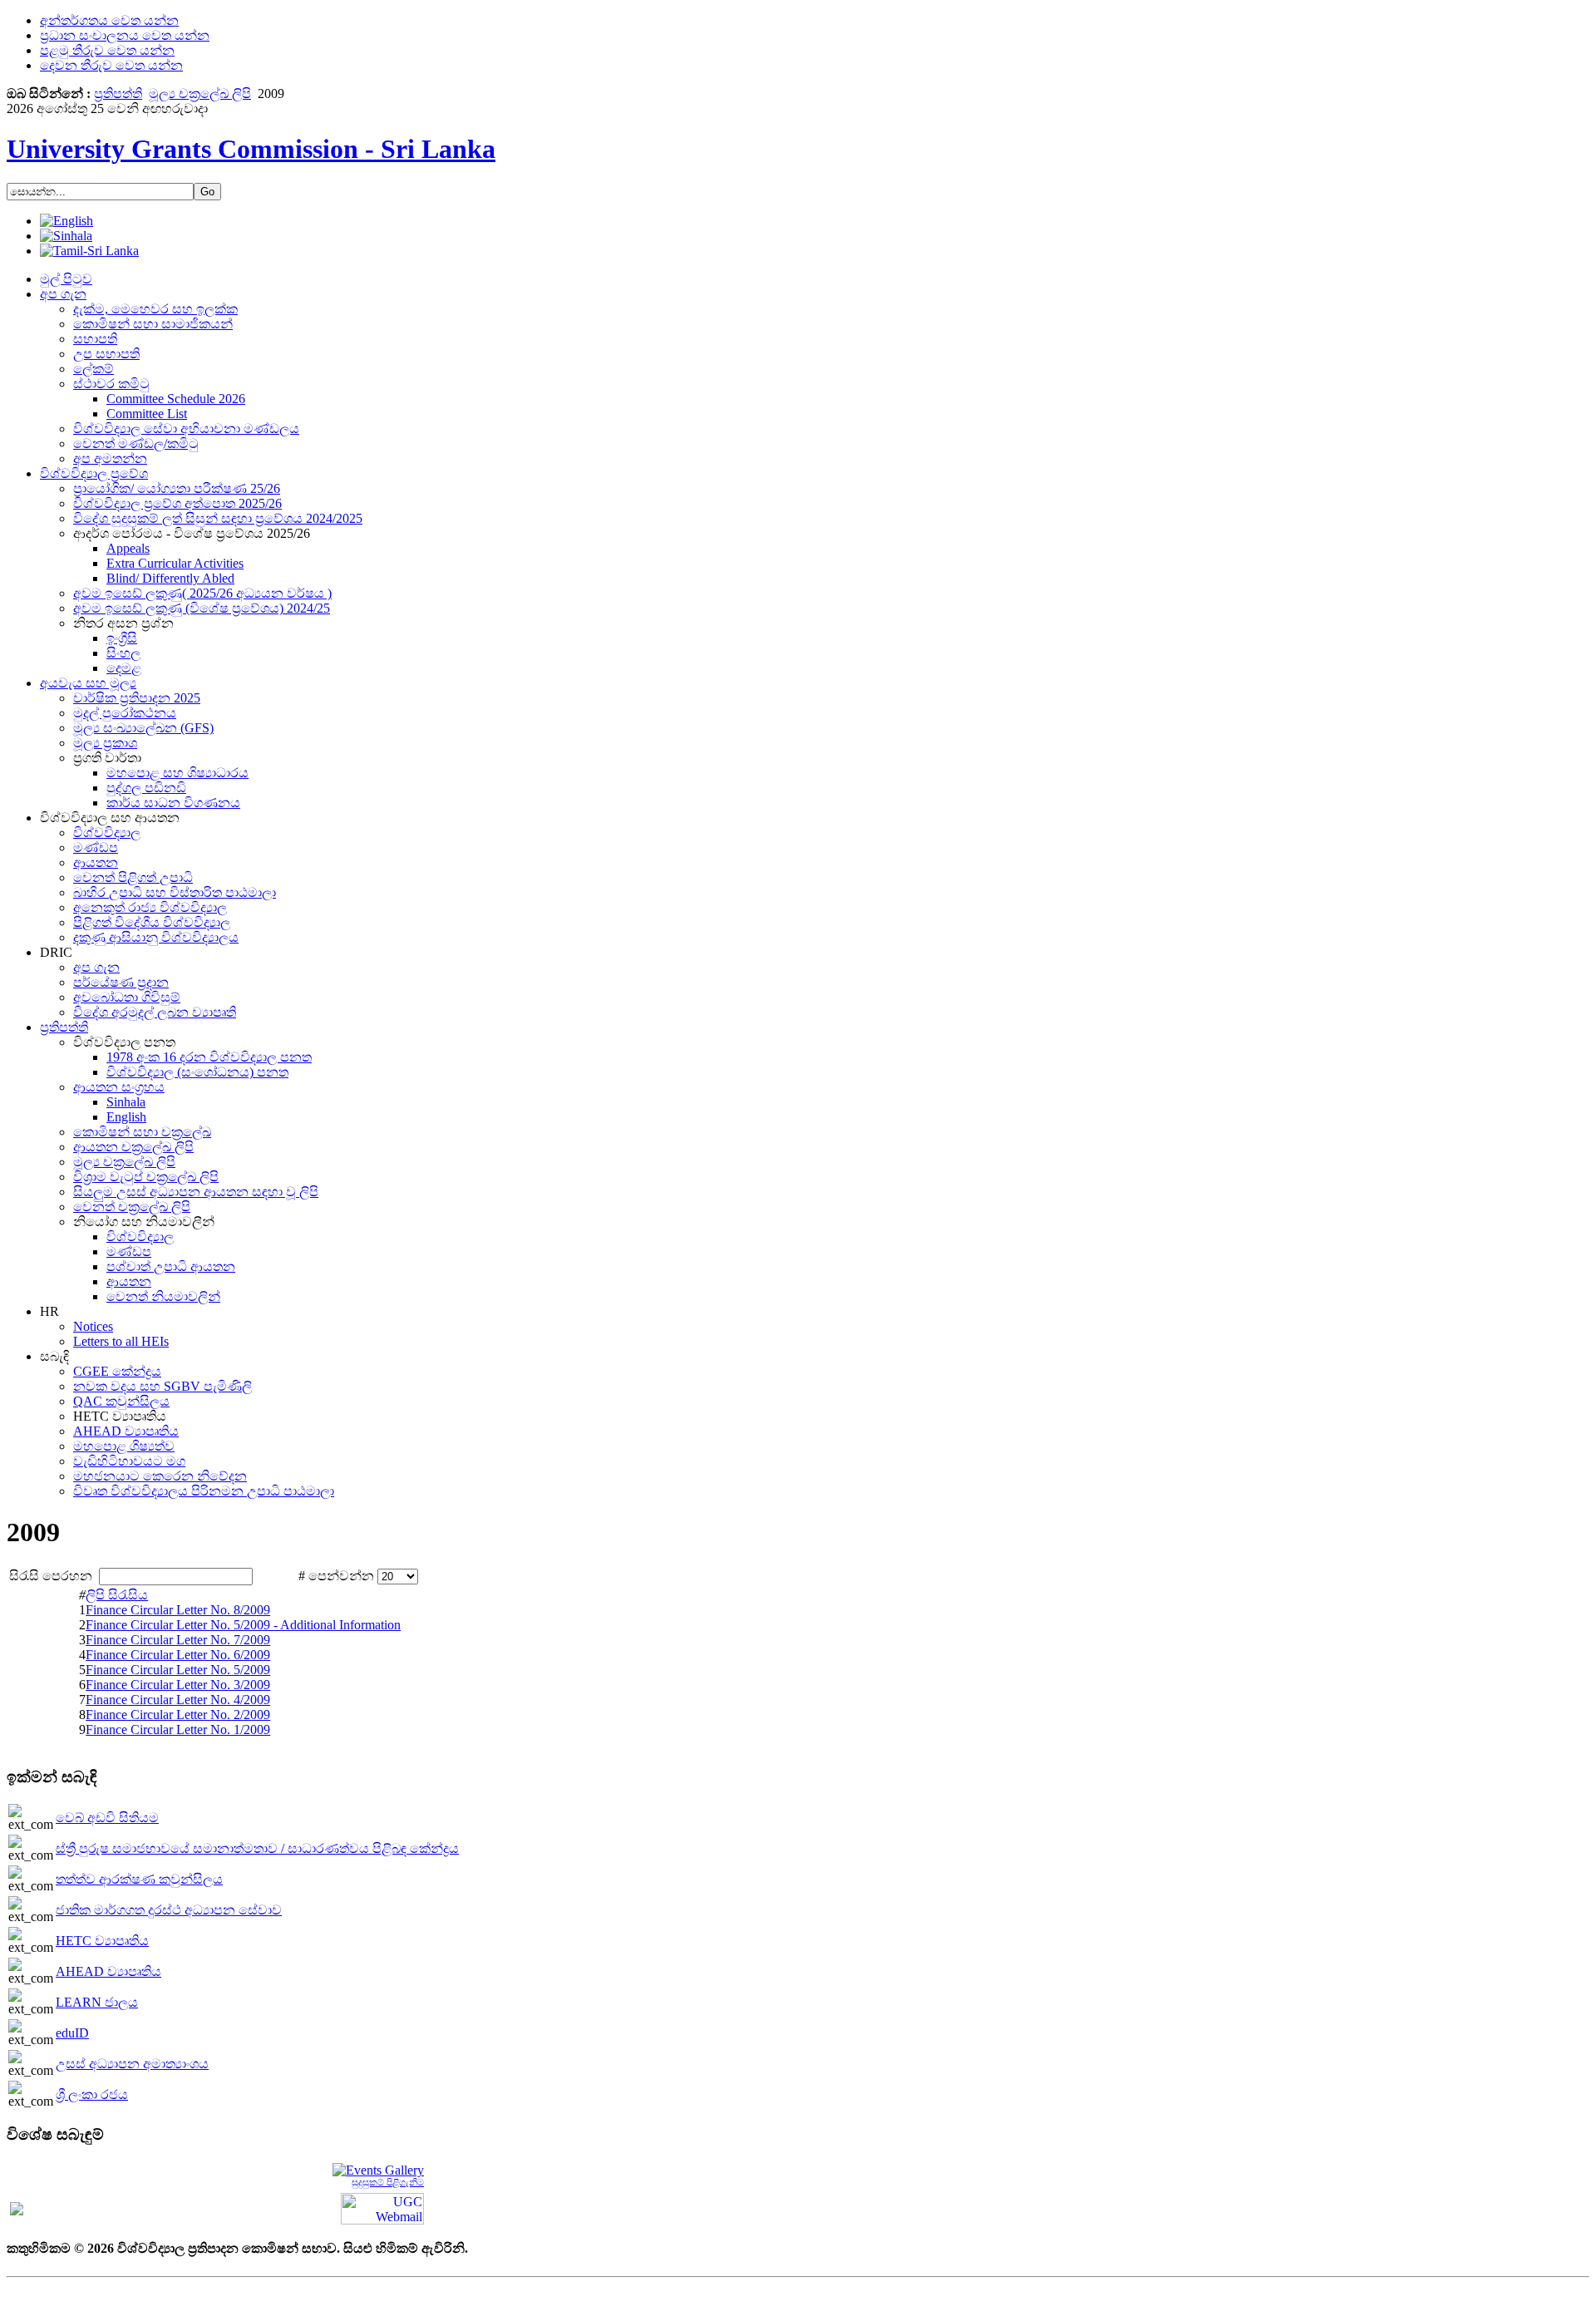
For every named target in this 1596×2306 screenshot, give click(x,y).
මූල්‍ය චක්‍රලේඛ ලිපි (200, 94)
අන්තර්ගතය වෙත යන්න (109, 20)
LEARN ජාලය (97, 2002)
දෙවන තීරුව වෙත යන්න (111, 65)
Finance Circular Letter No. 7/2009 (178, 1640)
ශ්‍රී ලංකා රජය (92, 2094)
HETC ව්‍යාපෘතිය (102, 1941)
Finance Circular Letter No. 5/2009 (178, 1670)
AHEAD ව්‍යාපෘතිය (108, 1971)
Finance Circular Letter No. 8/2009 (178, 1610)
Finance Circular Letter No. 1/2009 (178, 1729)
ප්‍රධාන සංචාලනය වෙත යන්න (125, 35)
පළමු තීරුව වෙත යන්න (107, 50)
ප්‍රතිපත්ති (118, 94)
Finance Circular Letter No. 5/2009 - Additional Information (243, 1625)
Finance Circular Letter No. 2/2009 (178, 1715)
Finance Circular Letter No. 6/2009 (178, 1655)
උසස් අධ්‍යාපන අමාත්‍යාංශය (132, 2064)
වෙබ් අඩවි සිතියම (107, 1818)
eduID (72, 2033)
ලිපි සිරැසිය (117, 1595)
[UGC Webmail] (382, 2207)
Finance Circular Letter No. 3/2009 (178, 1685)
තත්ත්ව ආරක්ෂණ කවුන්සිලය (139, 1879)
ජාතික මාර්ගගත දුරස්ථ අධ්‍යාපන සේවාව (169, 1910)
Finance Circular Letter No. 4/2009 (178, 1700)
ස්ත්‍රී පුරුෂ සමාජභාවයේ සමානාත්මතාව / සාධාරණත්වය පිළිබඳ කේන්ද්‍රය (257, 1848)
